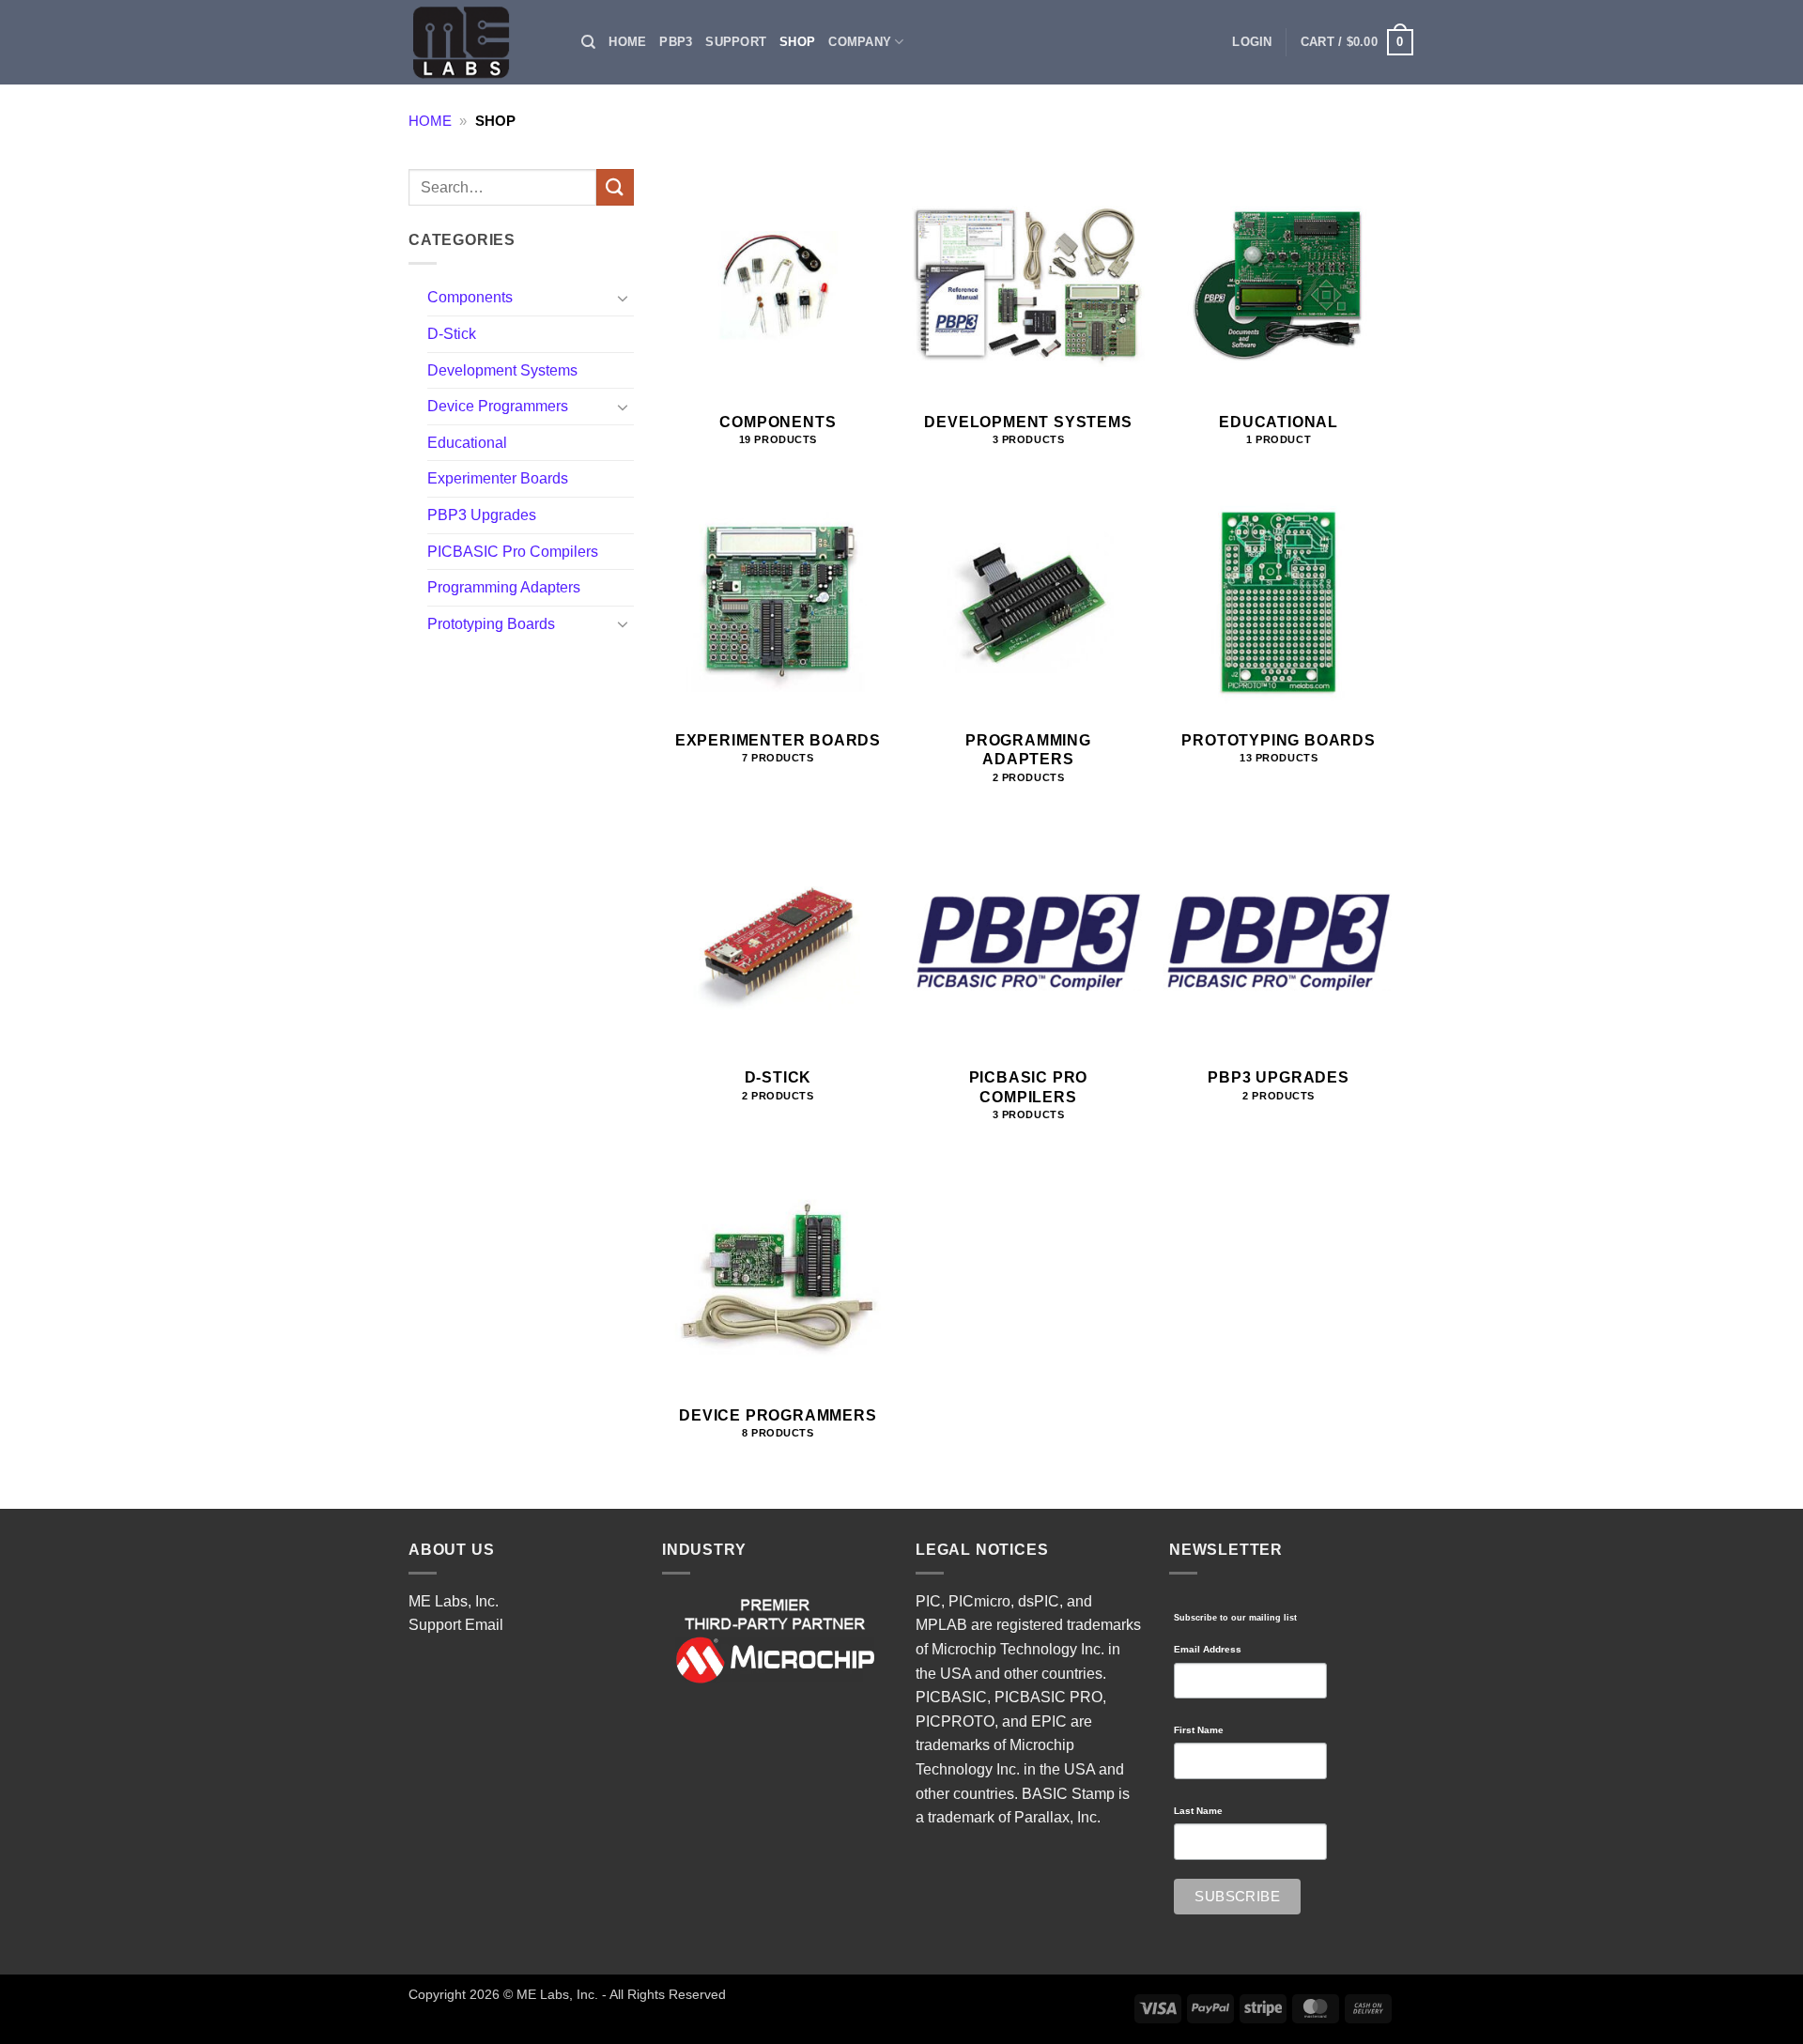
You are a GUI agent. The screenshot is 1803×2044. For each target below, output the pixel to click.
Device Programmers (498, 406)
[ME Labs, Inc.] (471, 42)
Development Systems (502, 370)
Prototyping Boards (491, 624)
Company (860, 42)
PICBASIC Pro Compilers (513, 552)
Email (484, 1625)
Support (736, 42)
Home (627, 42)
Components (470, 297)
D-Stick (452, 334)
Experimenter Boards (498, 478)
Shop (797, 42)
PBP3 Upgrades (482, 515)
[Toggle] (623, 298)
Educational (467, 443)
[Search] (588, 42)
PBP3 (676, 42)
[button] (1252, 42)
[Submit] (615, 187)
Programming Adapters (504, 587)
